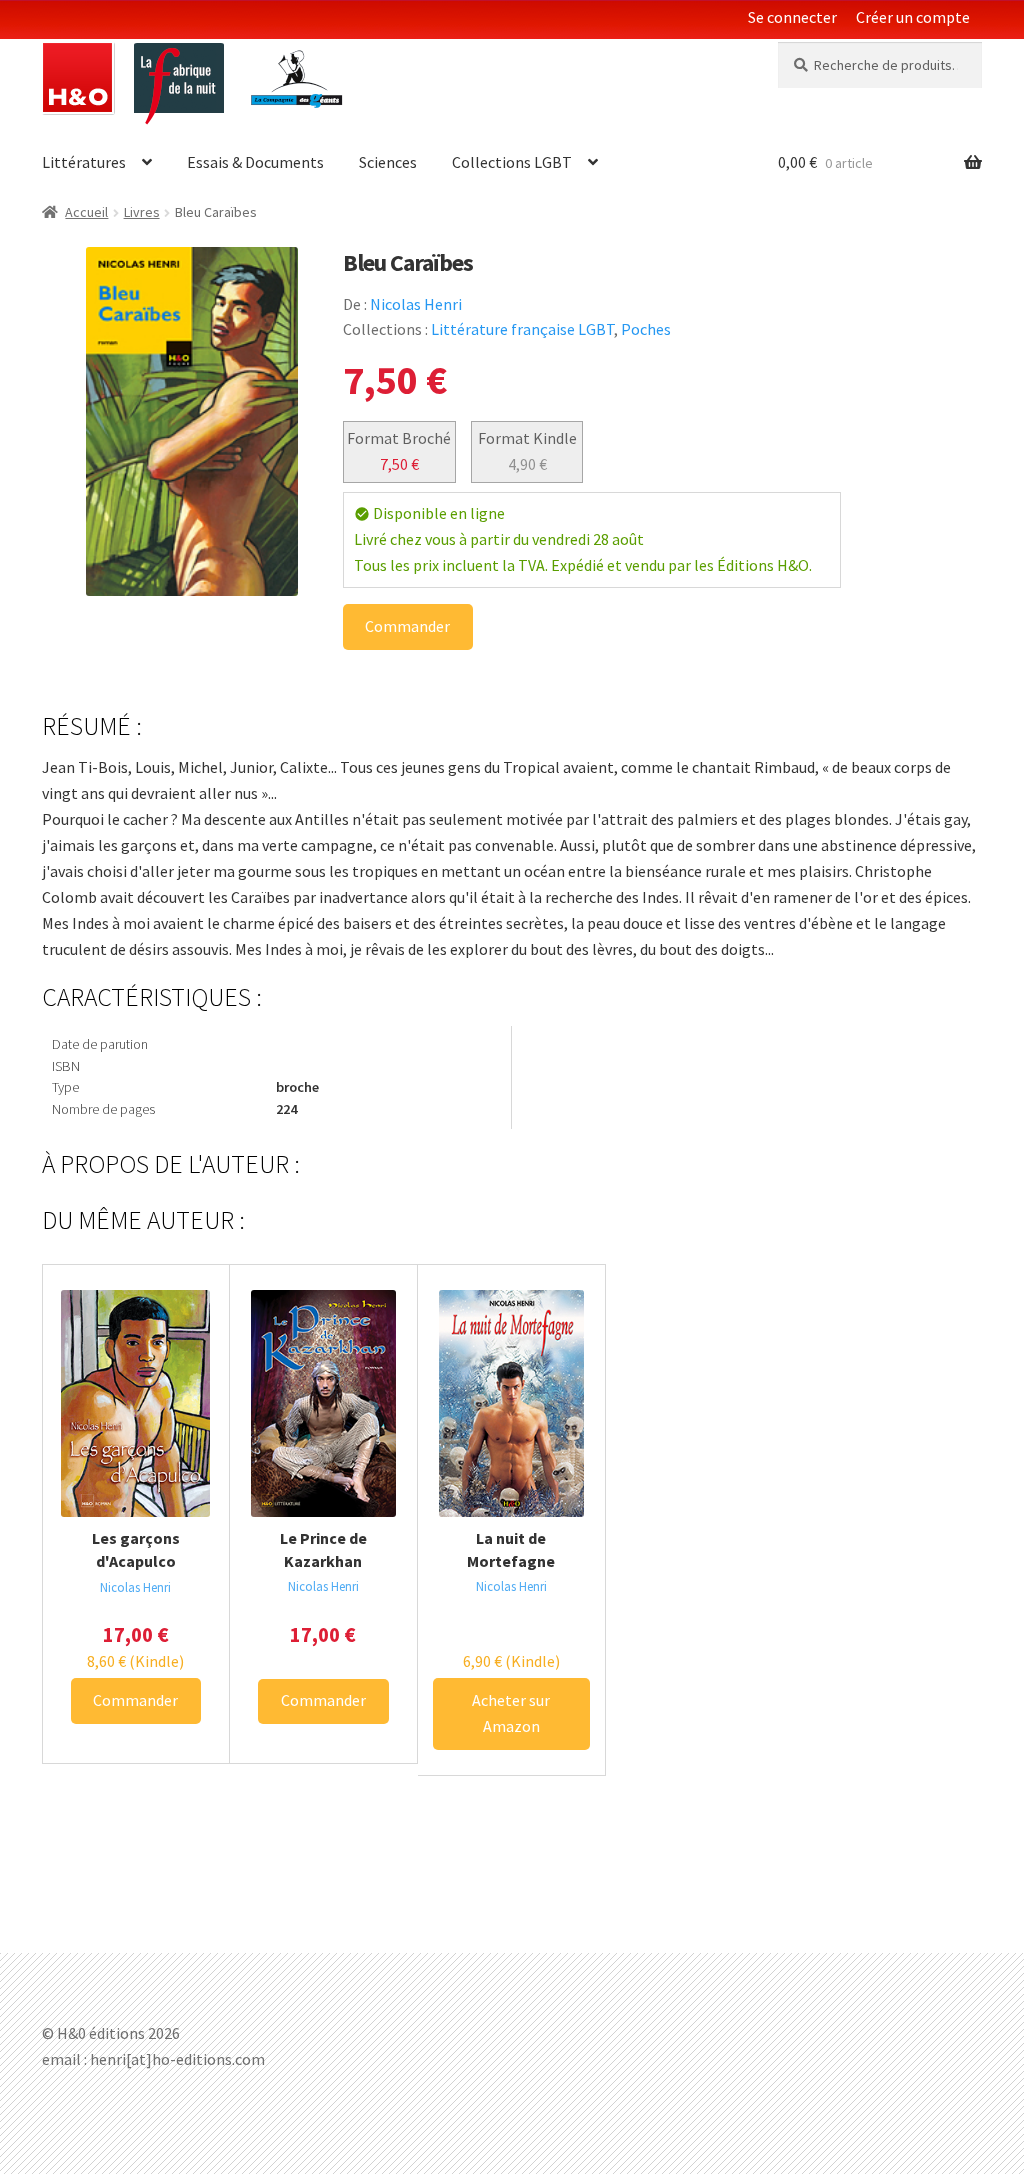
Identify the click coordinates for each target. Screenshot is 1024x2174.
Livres (142, 212)
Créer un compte (913, 17)
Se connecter (792, 17)
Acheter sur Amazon (511, 1713)
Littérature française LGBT (522, 329)
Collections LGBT (512, 162)
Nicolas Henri (416, 304)
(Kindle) (135, 1661)
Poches (646, 329)
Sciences (388, 162)
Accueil (86, 212)
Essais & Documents (255, 162)
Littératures (84, 162)
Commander (407, 626)
